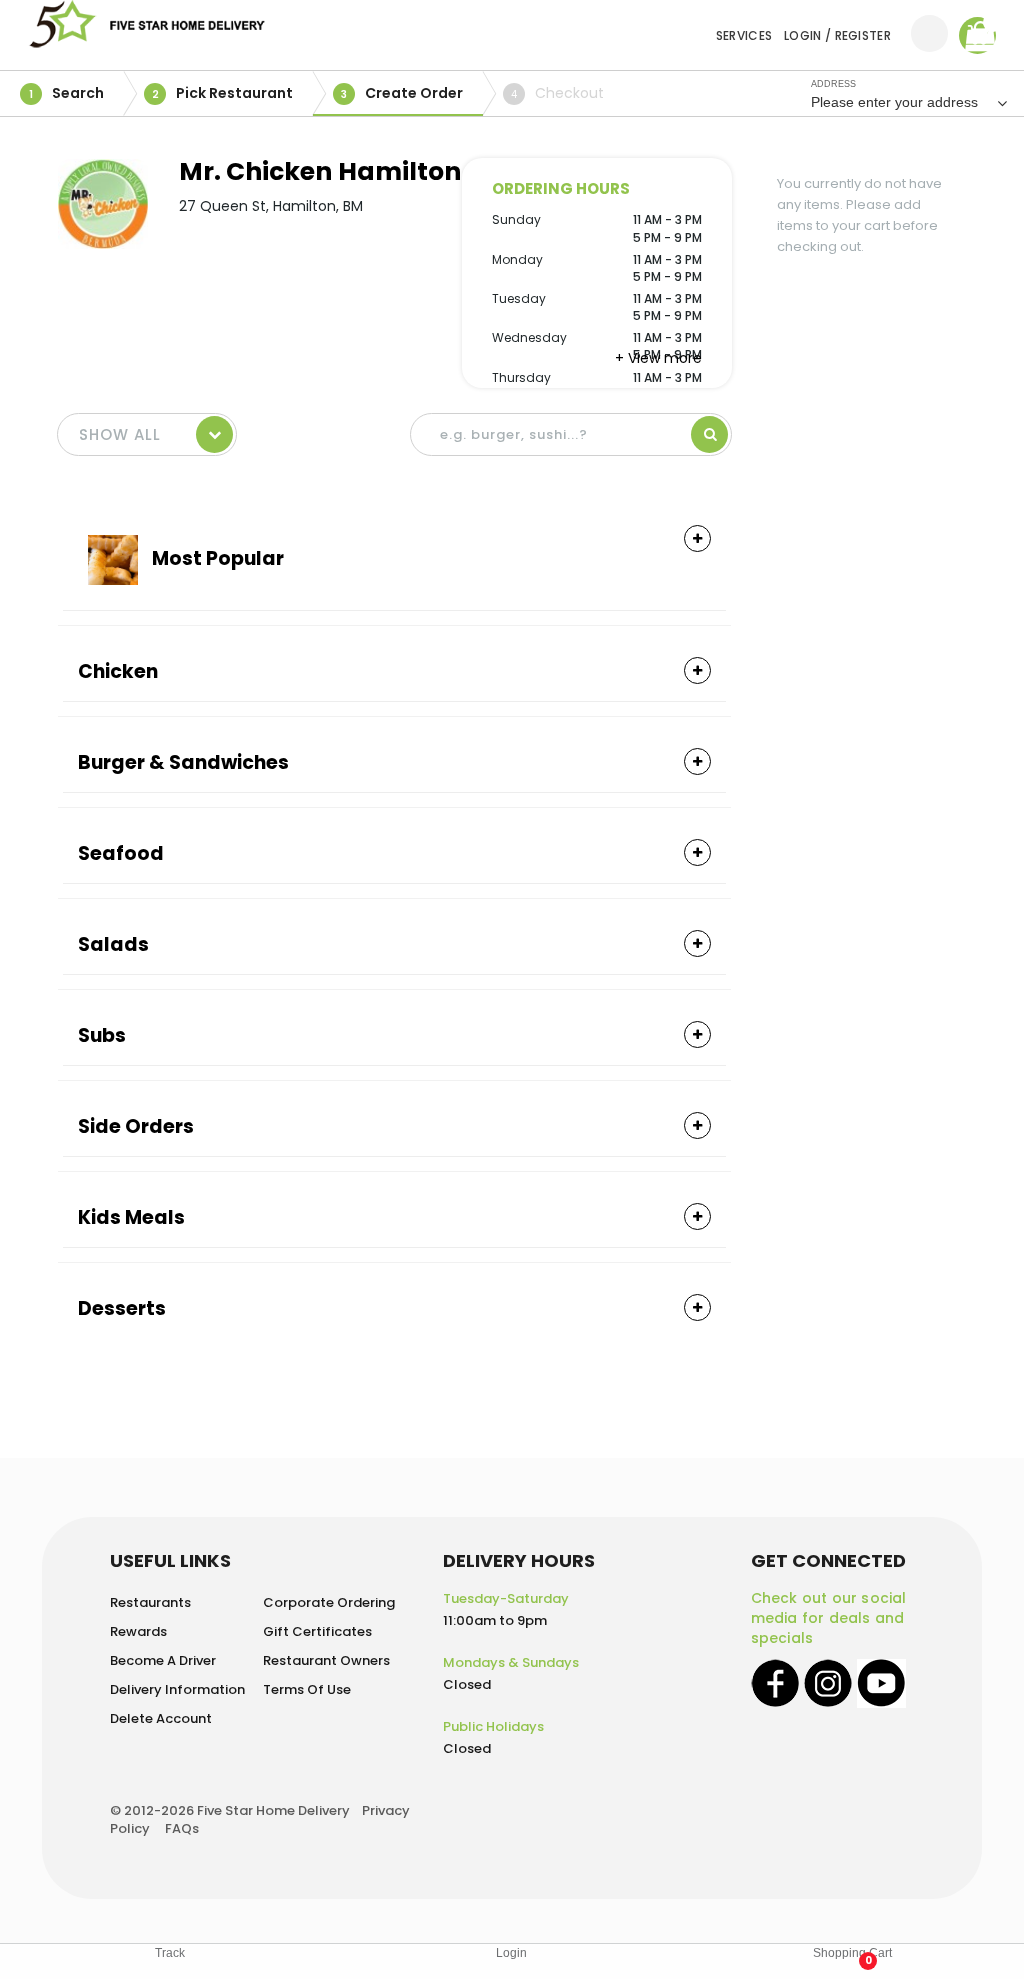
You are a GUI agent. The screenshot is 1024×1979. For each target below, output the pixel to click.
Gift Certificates (317, 1631)
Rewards (138, 1631)
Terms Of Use (307, 1689)
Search (66, 93)
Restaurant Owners (326, 1660)
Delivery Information (177, 1689)
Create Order (402, 93)
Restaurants (150, 1602)
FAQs (182, 1828)
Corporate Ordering (329, 1602)
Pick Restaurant (223, 93)
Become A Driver (163, 1660)
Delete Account (161, 1718)
